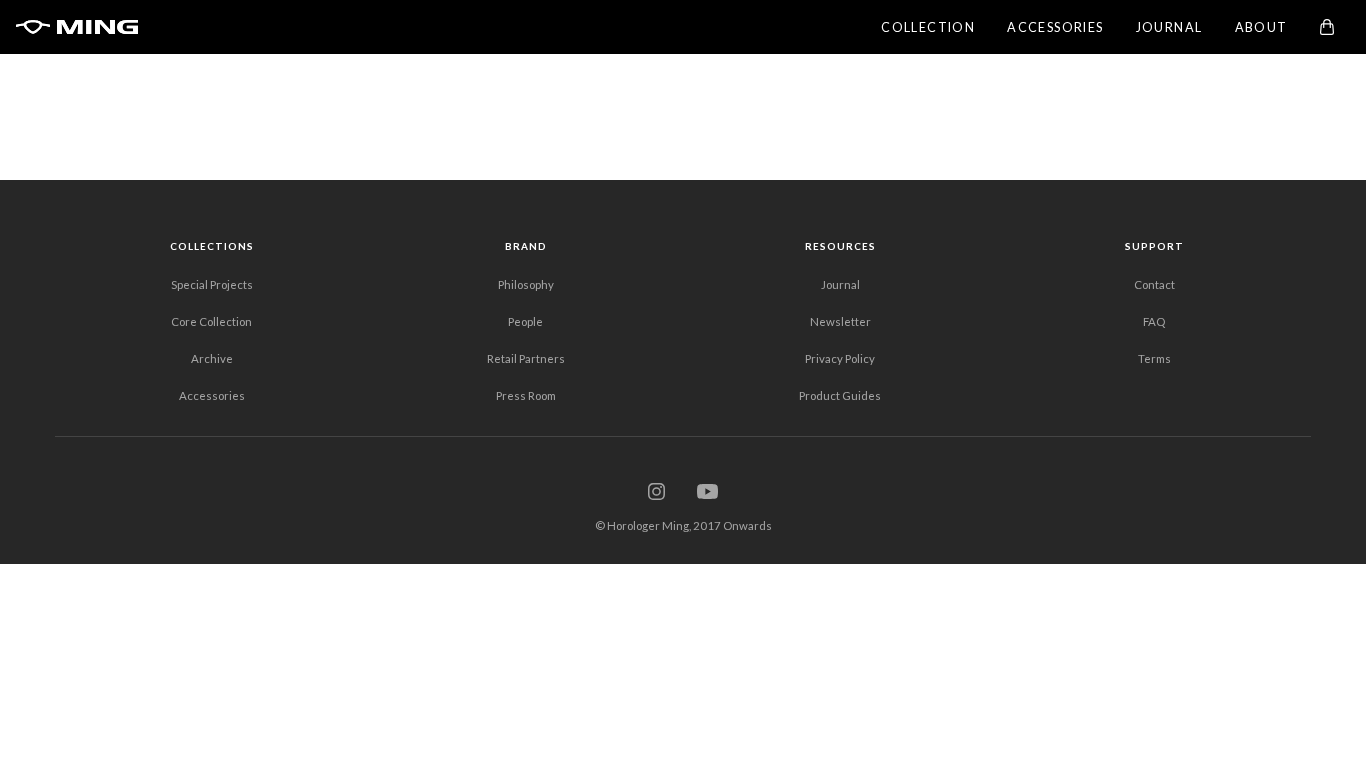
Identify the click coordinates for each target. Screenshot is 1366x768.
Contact (1154, 284)
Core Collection (211, 321)
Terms (1154, 358)
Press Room (526, 395)
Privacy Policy (840, 358)
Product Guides (840, 395)
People (525, 321)
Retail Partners (526, 358)
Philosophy (526, 284)
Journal (840, 284)
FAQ (1154, 321)
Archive (212, 358)
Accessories (212, 395)
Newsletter (840, 321)
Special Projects (212, 284)
